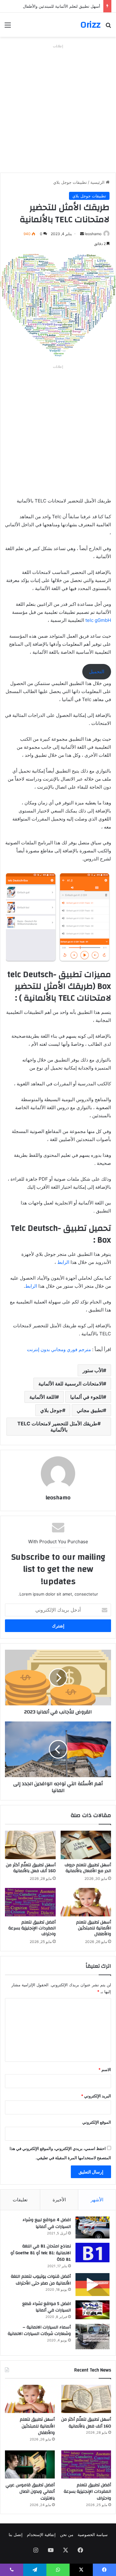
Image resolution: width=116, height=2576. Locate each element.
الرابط (63, 1262)
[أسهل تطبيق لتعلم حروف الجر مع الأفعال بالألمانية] (86, 1845)
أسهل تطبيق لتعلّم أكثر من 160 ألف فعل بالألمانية (31, 1868)
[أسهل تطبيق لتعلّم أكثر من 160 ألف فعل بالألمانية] (30, 1845)
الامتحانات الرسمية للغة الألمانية (71, 1384)
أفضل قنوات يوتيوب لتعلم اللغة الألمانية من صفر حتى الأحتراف (41, 2280)
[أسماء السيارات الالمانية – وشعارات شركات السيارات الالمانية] (92, 2337)
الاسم (105, 2070)
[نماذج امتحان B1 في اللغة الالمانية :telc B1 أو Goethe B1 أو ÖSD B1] (92, 2253)
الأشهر (97, 2200)
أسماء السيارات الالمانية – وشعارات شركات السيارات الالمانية (39, 2331)
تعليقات (20, 2200)
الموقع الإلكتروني (97, 2122)
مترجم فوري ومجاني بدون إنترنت (59, 1349)
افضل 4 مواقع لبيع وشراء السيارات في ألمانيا (47, 2223)
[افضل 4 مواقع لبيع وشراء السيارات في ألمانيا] (92, 2227)
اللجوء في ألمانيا (87, 1397)
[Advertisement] (58, 108)
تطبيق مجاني (90, 1410)
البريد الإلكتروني (96, 2096)
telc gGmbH (98, 620)
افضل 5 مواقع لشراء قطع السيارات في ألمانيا (47, 2307)
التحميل (97, 672)
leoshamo (93, 234)
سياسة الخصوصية (93, 2535)
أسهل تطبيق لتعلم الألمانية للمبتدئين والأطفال (62, 6)
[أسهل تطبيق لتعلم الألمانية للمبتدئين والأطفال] (86, 1902)
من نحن (67, 2535)
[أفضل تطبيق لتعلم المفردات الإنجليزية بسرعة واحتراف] (30, 1902)
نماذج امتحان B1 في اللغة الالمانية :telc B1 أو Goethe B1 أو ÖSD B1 (41, 2253)
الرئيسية (98, 182)
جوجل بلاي (51, 1410)
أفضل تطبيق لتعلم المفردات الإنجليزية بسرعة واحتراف (32, 1928)
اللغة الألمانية (43, 1397)
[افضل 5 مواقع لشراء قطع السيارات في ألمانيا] (92, 2310)
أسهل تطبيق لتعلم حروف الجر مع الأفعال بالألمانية (88, 1868)
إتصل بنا (16, 2535)
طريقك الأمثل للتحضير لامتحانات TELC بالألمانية (57, 1427)
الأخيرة (59, 2200)
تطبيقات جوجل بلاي (70, 182)
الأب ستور (93, 1370)
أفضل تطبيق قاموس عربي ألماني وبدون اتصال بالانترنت (30, 2492)
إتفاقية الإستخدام (41, 2535)
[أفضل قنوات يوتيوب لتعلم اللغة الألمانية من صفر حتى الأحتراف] (92, 2284)
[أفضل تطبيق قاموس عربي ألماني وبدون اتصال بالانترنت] (30, 2464)
